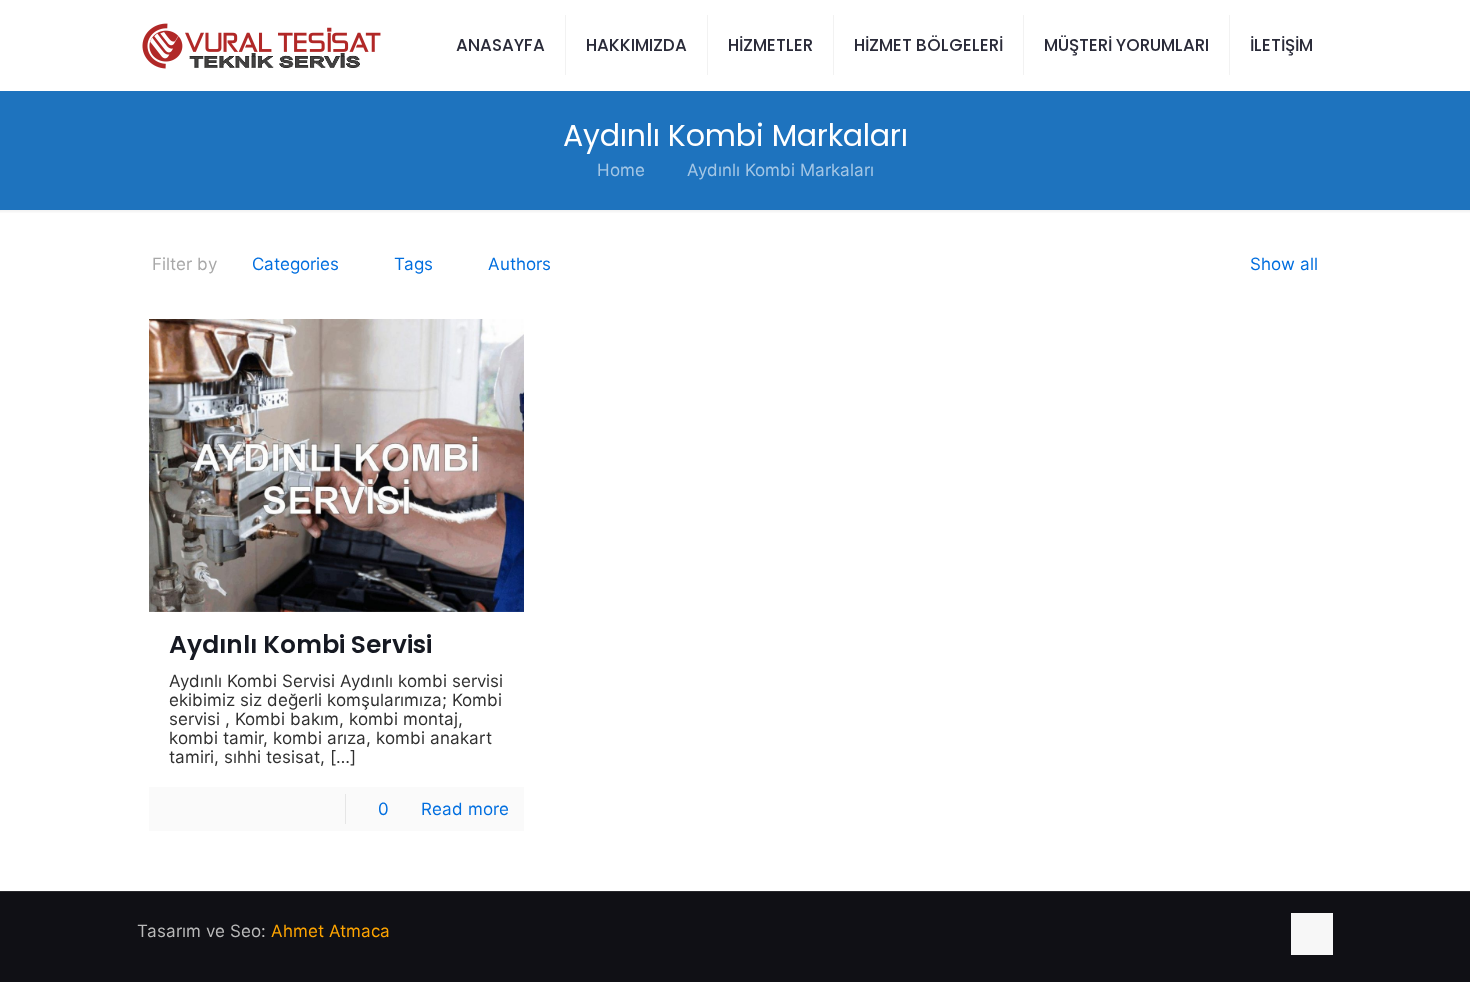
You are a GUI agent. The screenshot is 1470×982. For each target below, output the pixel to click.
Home (621, 170)
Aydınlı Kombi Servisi (300, 644)
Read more (465, 809)
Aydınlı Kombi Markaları (780, 170)
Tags (413, 264)
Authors (519, 264)
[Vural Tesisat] (259, 45)
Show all (1284, 264)
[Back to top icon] (1312, 934)
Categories (295, 264)
